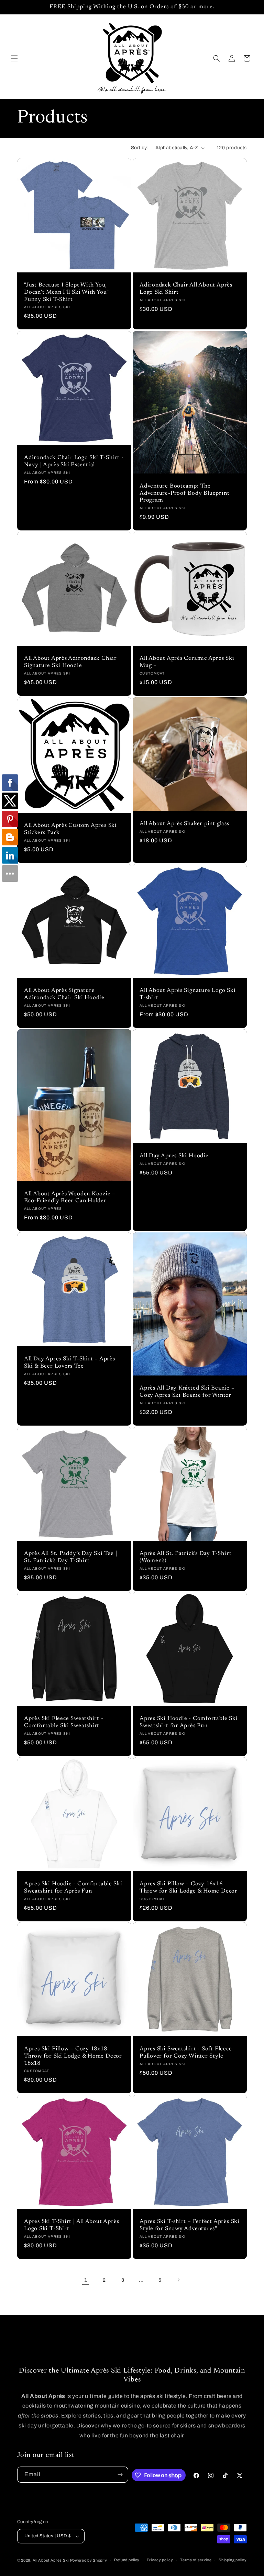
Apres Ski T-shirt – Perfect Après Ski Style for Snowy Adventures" (190, 2225)
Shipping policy (233, 2560)
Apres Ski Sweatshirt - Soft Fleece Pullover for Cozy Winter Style (186, 2053)
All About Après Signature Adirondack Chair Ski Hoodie (64, 994)
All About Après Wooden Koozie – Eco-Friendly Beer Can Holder (70, 1198)
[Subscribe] (120, 2475)
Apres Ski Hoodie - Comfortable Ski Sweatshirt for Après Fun (189, 1722)
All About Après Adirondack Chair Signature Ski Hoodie (70, 662)
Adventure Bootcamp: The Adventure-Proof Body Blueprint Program (184, 493)
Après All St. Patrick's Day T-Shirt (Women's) (185, 1557)
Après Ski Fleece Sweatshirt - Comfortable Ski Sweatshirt (64, 1722)
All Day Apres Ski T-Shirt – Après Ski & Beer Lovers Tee (70, 1363)
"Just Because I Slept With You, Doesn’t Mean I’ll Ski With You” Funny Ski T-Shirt (67, 292)
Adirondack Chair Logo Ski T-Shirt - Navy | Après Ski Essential (74, 461)
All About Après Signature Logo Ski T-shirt (188, 994)
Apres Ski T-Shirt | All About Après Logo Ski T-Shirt (71, 2225)
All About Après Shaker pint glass (184, 824)
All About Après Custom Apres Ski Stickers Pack (70, 829)
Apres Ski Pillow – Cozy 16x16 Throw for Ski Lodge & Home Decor (189, 1888)
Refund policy (127, 2560)
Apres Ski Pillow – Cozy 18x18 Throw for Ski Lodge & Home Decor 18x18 (73, 2056)
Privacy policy (160, 2560)
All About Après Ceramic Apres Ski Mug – (187, 662)
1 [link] (86, 2280)
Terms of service (196, 2560)
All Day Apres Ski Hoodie (174, 1156)
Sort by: (140, 148)
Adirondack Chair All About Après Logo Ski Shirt (186, 289)
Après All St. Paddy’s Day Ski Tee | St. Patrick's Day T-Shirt (70, 1557)
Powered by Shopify (89, 2560)
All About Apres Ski (51, 2560)
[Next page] (178, 2280)
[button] (14, 58)
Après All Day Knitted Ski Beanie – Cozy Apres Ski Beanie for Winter (187, 1392)
